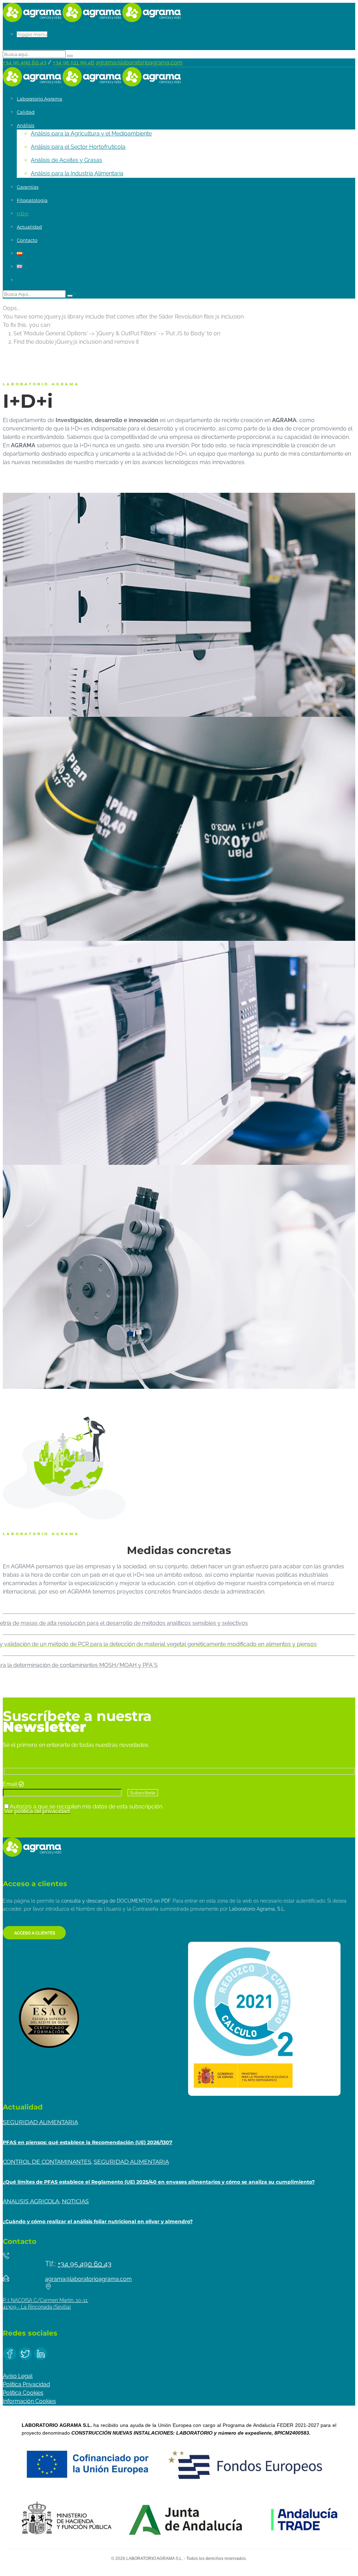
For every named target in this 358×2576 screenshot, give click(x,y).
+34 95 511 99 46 (74, 62)
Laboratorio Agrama (40, 99)
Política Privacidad (26, 2384)
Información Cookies (29, 2401)
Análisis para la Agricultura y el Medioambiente (91, 134)
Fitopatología (32, 200)
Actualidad (29, 227)
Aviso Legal (18, 2376)
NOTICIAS (75, 2201)
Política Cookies (23, 2393)
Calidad (26, 112)
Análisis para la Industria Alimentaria (77, 173)
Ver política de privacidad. (37, 1811)
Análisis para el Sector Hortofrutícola (78, 147)
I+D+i (23, 213)
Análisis (26, 125)
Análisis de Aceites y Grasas (66, 160)
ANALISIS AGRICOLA (31, 2201)
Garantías (28, 187)
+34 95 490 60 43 (25, 62)
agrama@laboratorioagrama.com (139, 62)
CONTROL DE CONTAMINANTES (47, 2162)
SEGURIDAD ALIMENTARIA (40, 2122)
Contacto (27, 240)
